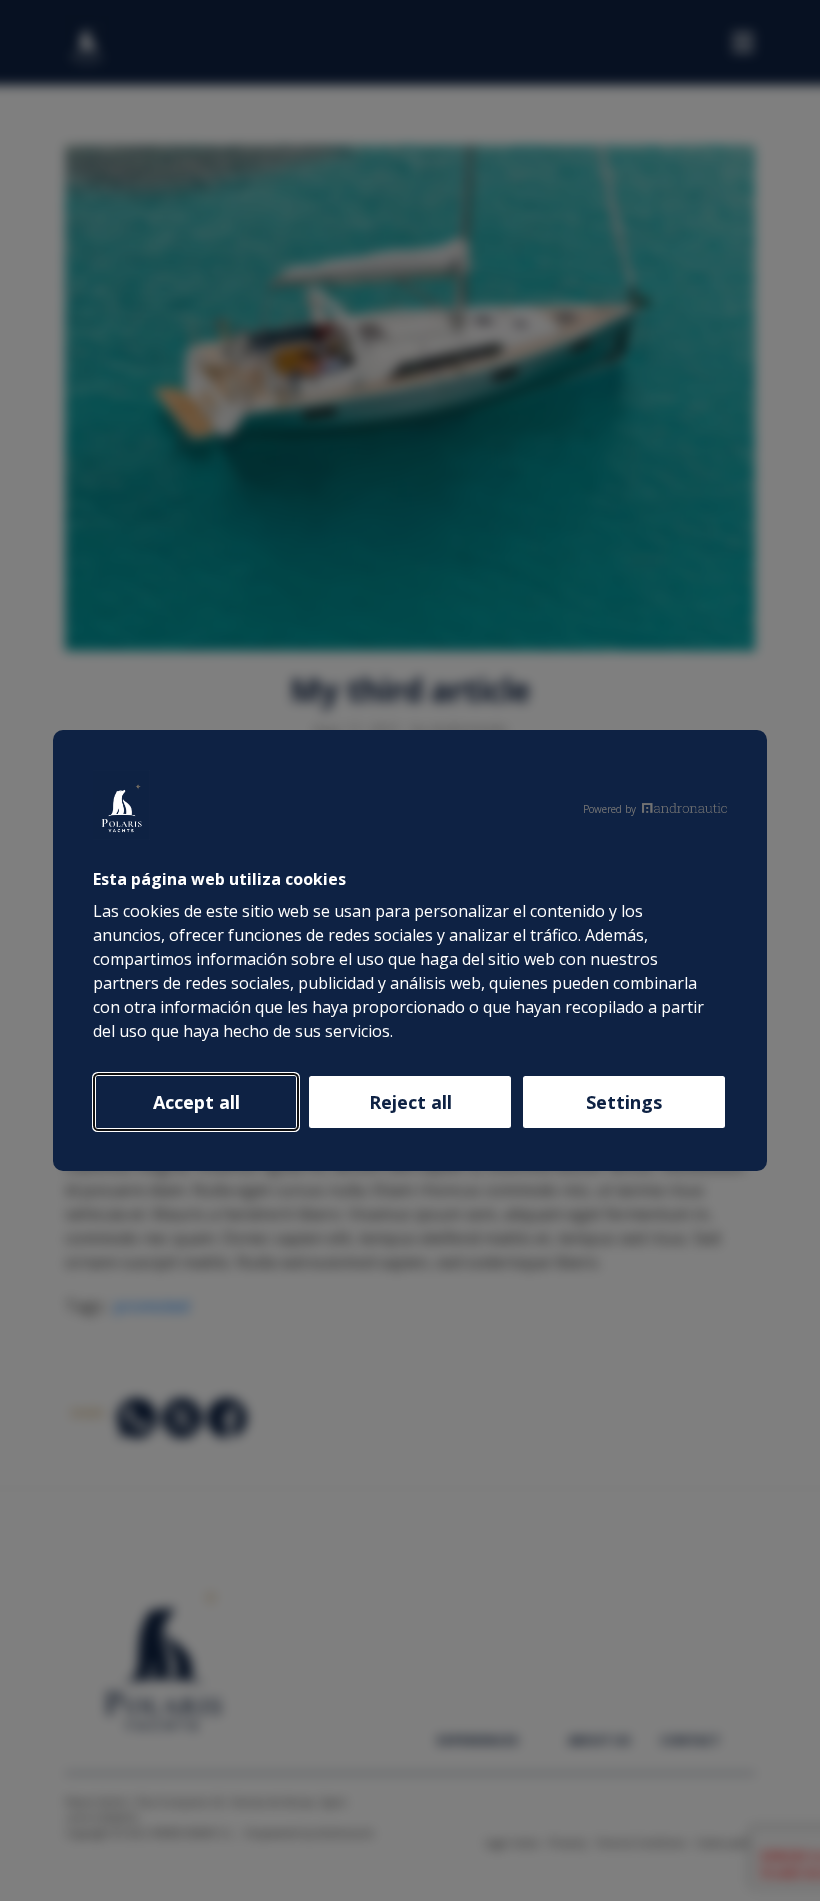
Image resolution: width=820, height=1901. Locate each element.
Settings (624, 1102)
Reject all (410, 1102)
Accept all (196, 1102)
